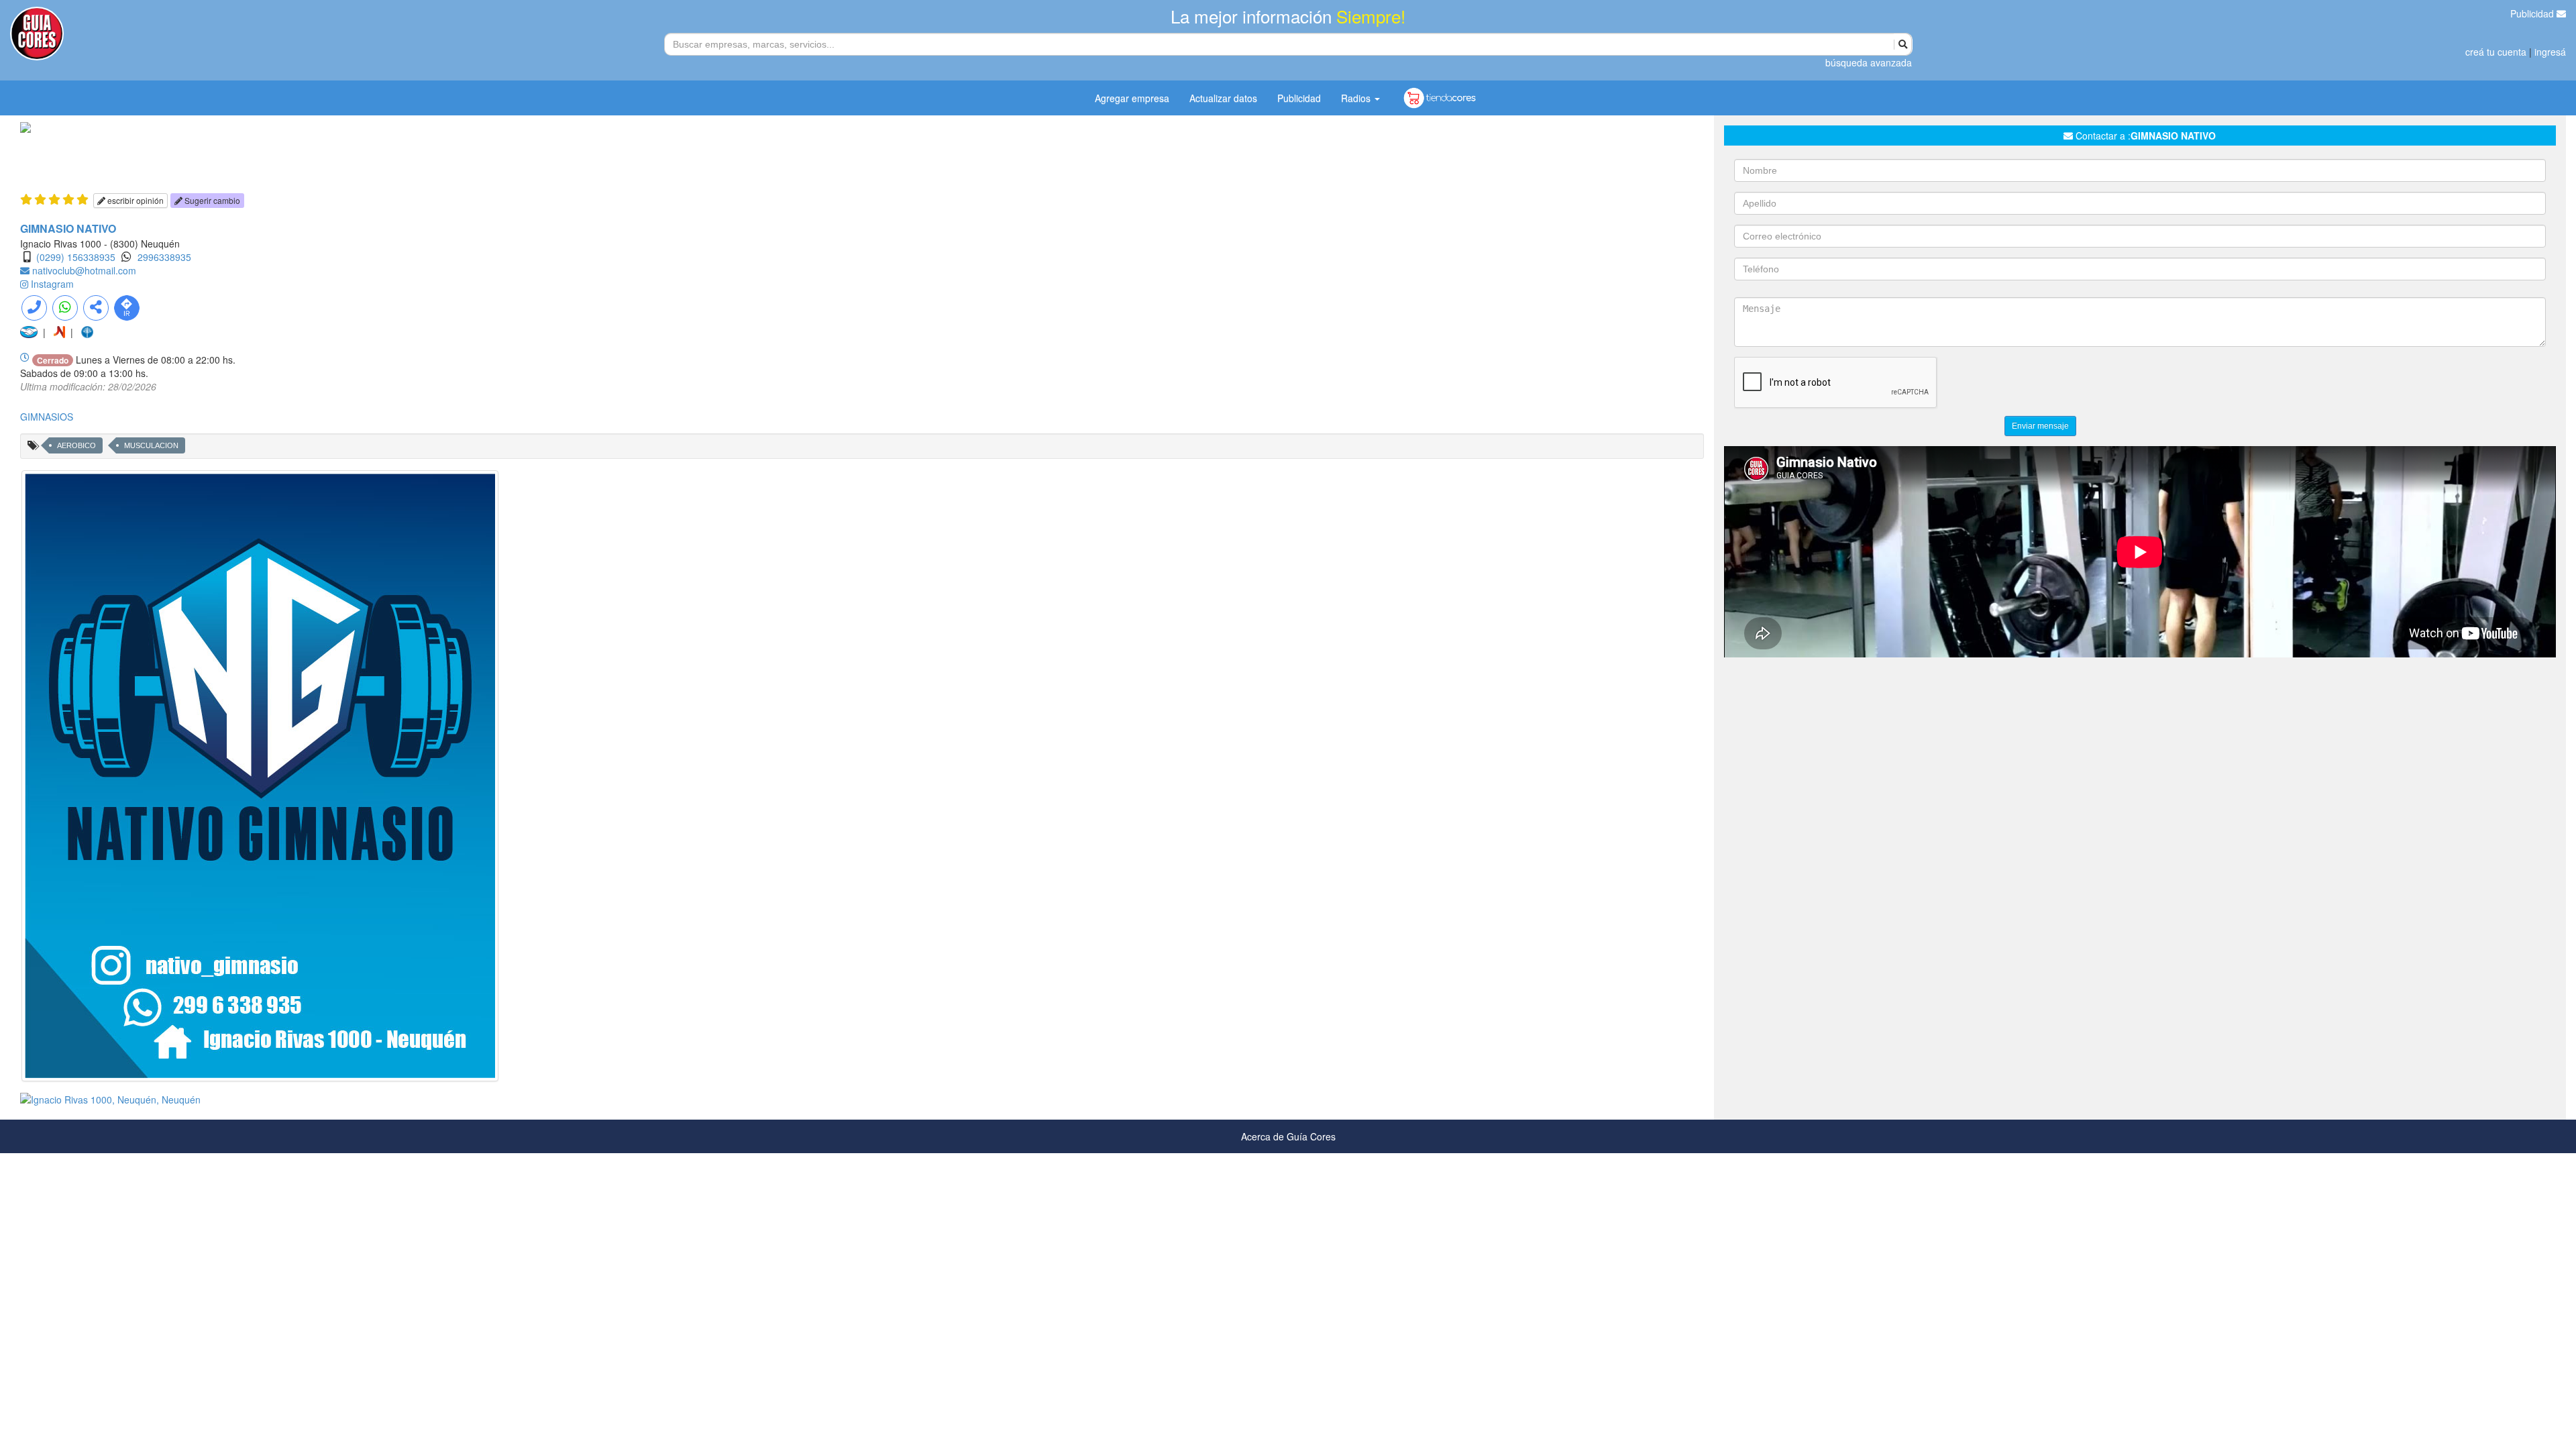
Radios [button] (1357, 98)
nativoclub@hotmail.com (84, 270)
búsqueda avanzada (1869, 62)
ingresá (2550, 52)
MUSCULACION (151, 445)
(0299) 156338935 (76, 257)
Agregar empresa (1132, 98)
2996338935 (164, 257)
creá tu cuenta (2496, 52)
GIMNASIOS (47, 417)
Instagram (52, 284)
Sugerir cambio (211, 200)
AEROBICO (76, 445)
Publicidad (2533, 13)
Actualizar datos (1223, 98)
